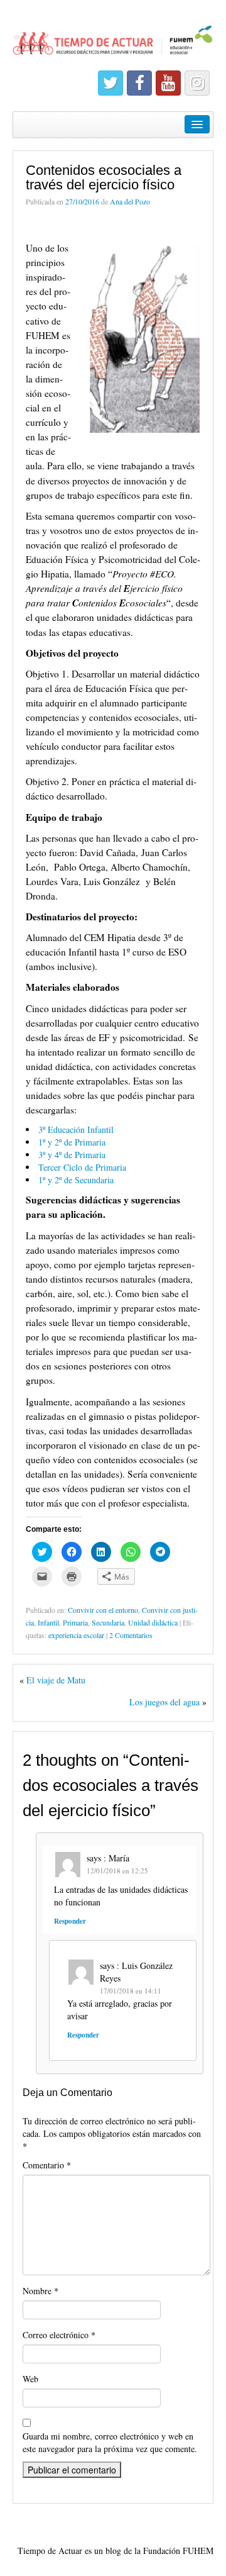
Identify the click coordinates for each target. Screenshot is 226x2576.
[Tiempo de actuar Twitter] (110, 83)
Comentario (47, 2165)
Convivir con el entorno (103, 1610)
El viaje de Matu (56, 1680)
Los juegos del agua (164, 1702)
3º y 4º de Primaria (72, 1155)
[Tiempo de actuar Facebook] (139, 83)
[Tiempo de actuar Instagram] (197, 83)
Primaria (75, 1622)
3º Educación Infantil (76, 1129)
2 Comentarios (131, 1635)
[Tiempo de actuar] (113, 35)
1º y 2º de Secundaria (76, 1180)
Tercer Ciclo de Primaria (82, 1167)
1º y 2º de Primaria (72, 1142)
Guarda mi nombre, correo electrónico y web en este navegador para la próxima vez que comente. (110, 2442)
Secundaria (108, 1622)
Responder (70, 1921)
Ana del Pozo (130, 201)
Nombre (40, 2291)
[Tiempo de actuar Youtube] (168, 83)
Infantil (48, 1622)
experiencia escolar (76, 1635)
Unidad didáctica (153, 1622)
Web (30, 2379)
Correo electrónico (59, 2335)
